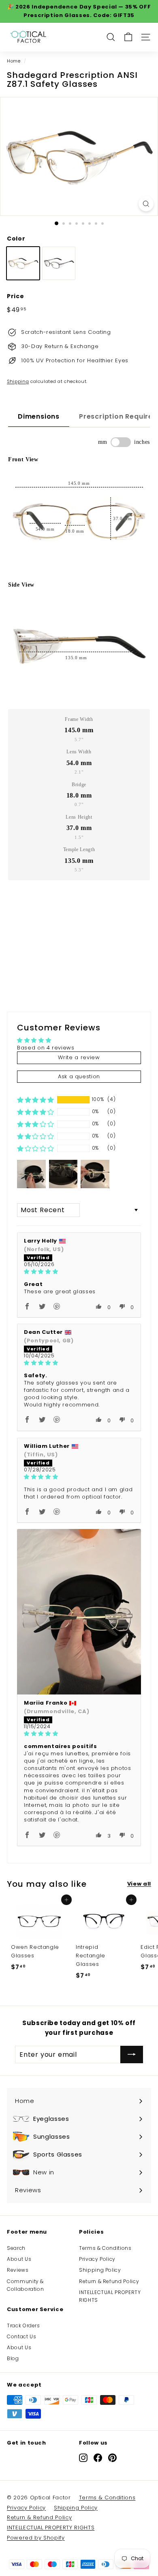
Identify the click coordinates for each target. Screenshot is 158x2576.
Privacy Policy (97, 2259)
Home (14, 61)
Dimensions (39, 416)
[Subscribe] (132, 2055)
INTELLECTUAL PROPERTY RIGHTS (110, 2296)
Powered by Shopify (36, 2538)
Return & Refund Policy (109, 2281)
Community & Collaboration (25, 2285)
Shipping (18, 381)
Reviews (18, 2270)
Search (16, 2248)
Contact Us (22, 2336)
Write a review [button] (79, 1057)
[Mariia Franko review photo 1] (79, 1612)
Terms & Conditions (105, 2248)
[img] (79, 1272)
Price (15, 296)
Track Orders (23, 2325)
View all (139, 1884)
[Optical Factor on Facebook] (98, 2458)
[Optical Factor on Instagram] (83, 2458)
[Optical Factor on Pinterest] (112, 2458)
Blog (13, 2358)
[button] (35, 1100)
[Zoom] (146, 204)
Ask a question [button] (79, 1076)
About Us (19, 2259)
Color (16, 239)
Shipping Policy (100, 2270)
